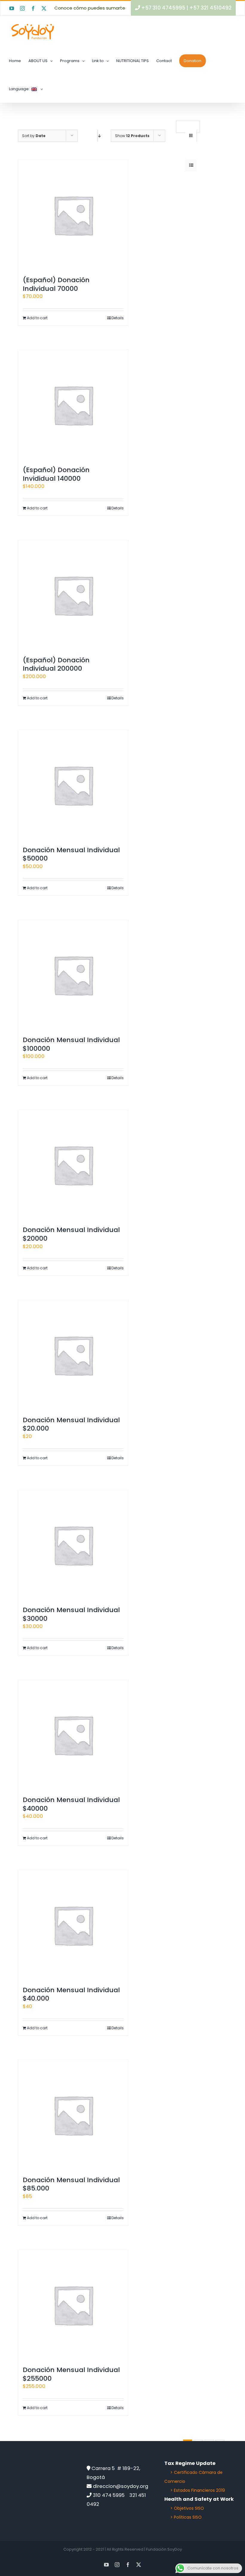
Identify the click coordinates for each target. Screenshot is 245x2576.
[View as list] (191, 165)
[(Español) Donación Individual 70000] (73, 215)
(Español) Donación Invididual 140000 (56, 474)
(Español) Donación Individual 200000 (56, 664)
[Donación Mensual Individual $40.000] (73, 1925)
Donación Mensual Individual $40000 (71, 1804)
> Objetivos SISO (187, 2508)
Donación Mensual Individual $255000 (71, 2374)
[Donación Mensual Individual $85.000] (73, 2115)
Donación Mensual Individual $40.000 (71, 1994)
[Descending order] (98, 136)
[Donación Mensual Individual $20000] (73, 1165)
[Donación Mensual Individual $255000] (73, 2305)
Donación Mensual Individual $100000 (71, 1044)
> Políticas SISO (186, 2517)
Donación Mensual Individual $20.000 (71, 1424)
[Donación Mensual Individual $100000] (73, 975)
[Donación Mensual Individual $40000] (73, 1735)
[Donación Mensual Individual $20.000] (73, 1355)
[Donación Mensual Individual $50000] (73, 785)
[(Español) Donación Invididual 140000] (73, 405)
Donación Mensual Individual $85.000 (71, 2184)
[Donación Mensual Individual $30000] (73, 1545)
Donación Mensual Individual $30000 (71, 1614)
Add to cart (37, 318)
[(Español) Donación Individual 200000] (73, 595)
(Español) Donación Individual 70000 (56, 284)
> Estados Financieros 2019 (198, 2490)
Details (118, 318)
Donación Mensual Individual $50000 (71, 854)
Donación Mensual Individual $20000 (71, 1234)
